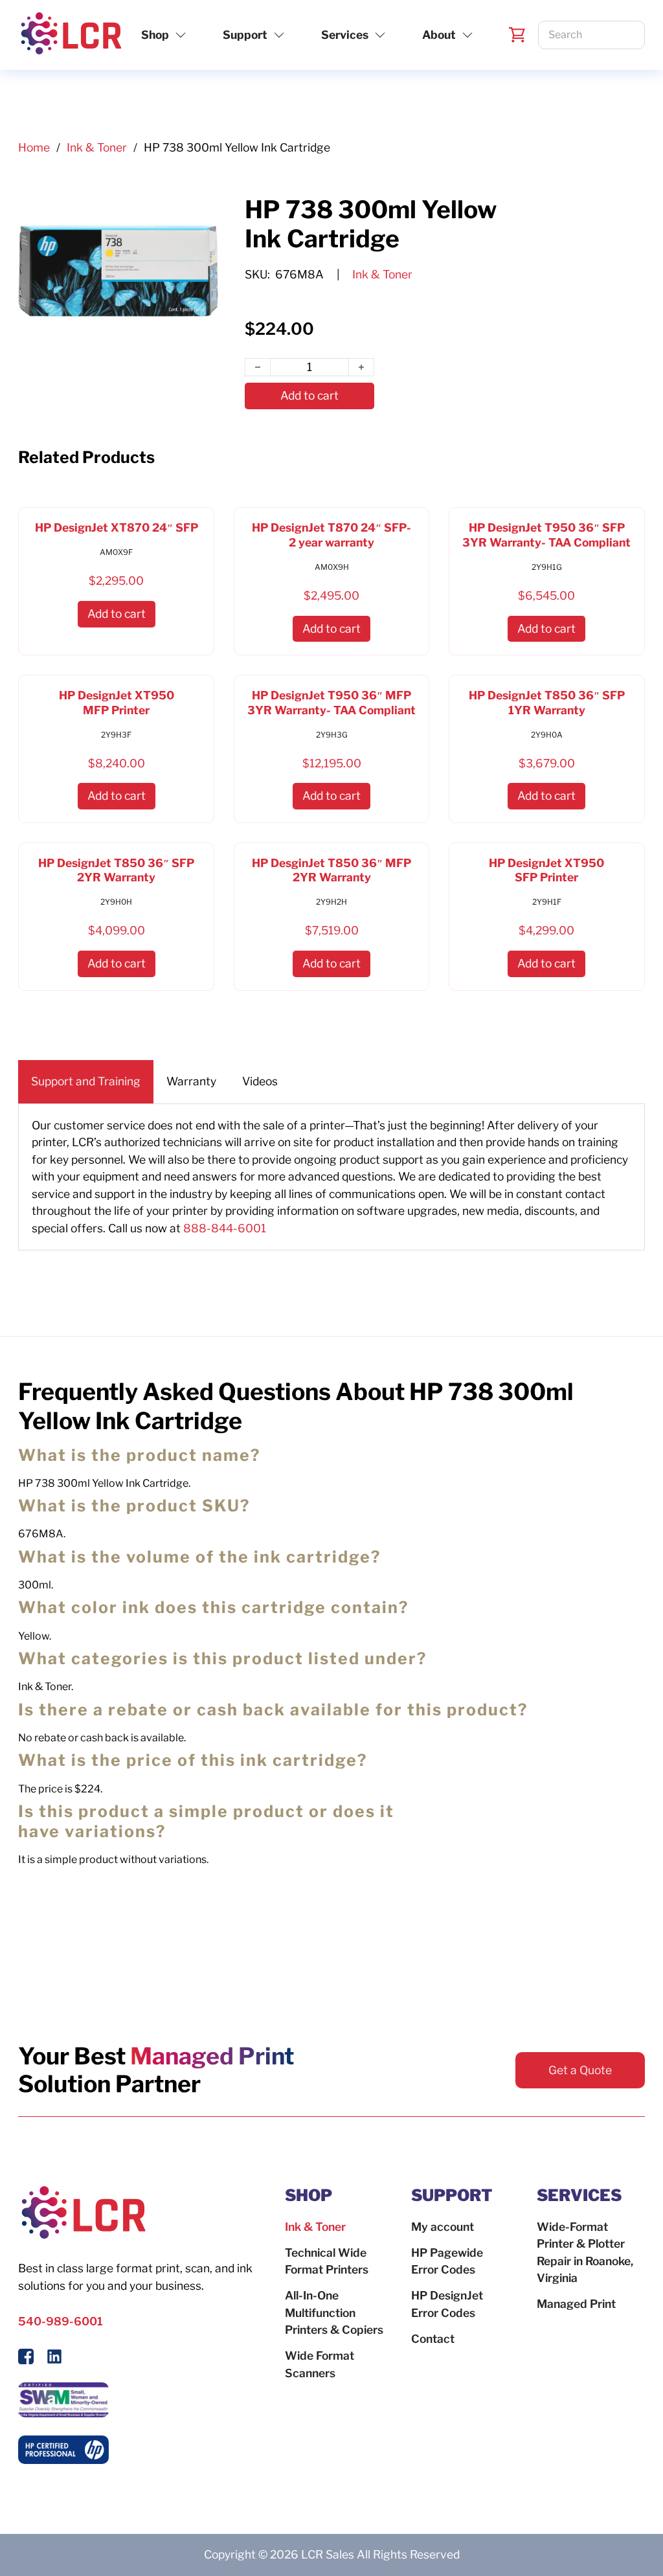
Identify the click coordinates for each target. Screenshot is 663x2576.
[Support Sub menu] (279, 35)
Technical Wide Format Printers (327, 2261)
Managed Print (576, 2304)
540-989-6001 (61, 2321)
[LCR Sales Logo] (70, 35)
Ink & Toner (97, 147)
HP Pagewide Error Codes (447, 2261)
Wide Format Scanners (320, 2364)
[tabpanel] (331, 1177)
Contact (433, 2339)
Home (34, 147)
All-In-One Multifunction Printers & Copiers (334, 2312)
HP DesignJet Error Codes (447, 2304)
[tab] (86, 1082)
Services (345, 35)
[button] (117, 614)
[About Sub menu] (467, 35)
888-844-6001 (225, 1228)
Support (245, 35)
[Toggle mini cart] (517, 35)
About (439, 35)
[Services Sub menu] (380, 35)
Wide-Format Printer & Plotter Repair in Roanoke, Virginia (585, 2253)
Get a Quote (580, 2070)
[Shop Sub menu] (181, 35)
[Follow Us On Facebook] (26, 2359)
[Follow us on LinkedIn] (54, 2359)
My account (443, 2227)
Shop (155, 35)
